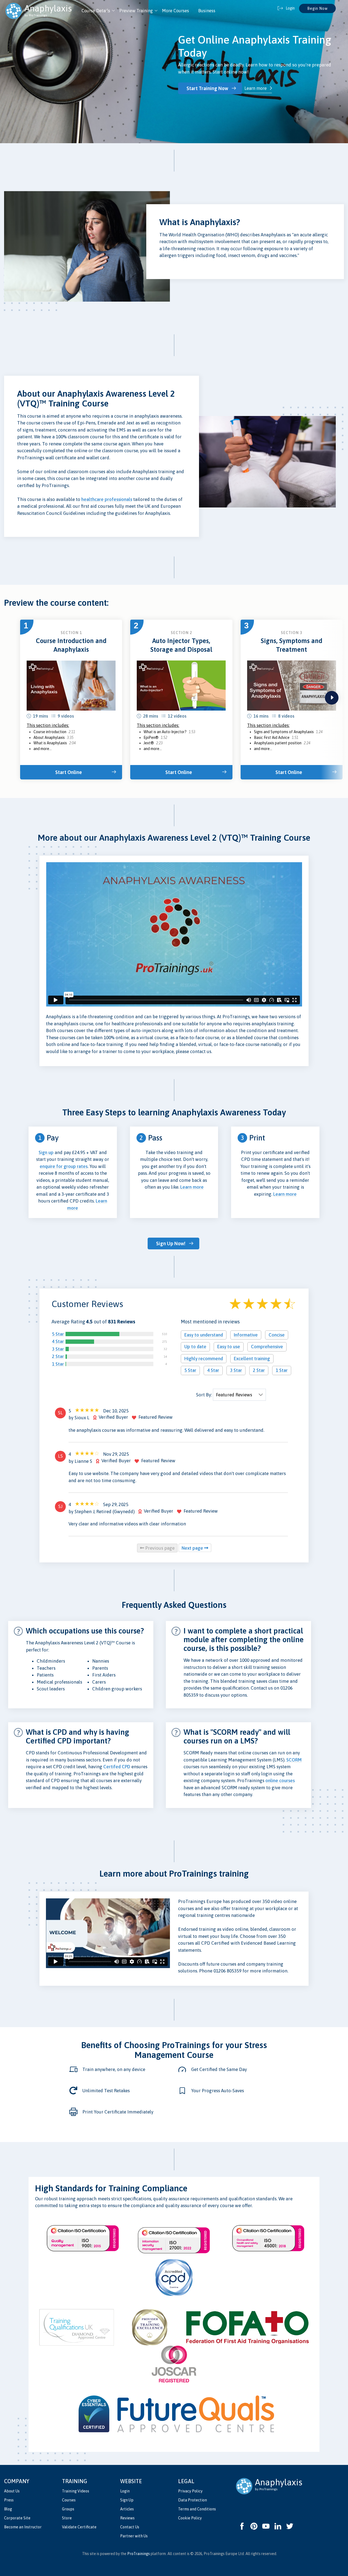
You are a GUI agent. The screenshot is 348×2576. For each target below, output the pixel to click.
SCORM (294, 1760)
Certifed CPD (117, 1767)
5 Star (58, 1334)
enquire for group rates (64, 1166)
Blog (8, 2509)
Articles (127, 2509)
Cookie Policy (190, 2518)
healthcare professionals (107, 499)
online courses (280, 1780)
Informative (246, 1335)
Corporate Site (17, 2518)
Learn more (256, 88)
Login (125, 2491)
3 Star (58, 1349)
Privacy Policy (190, 2491)
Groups (68, 2509)
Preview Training (136, 11)
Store (67, 2518)
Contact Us (130, 2527)
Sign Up (127, 2500)
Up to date (195, 1347)
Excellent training (252, 1359)
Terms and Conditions (197, 2509)
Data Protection (192, 2500)
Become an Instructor (23, 2527)
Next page (193, 1548)
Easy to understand (204, 1335)
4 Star (58, 1341)
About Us (12, 2491)
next (332, 698)
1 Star (58, 1364)
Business (207, 11)
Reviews (127, 2518)
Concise (277, 1335)
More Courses (175, 11)
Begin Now (317, 8)
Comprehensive (267, 1347)
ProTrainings (139, 2554)
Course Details (96, 11)
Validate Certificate (79, 2527)
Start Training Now (207, 88)
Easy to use (229, 1347)
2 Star (58, 1356)
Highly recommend (204, 1359)
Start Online (69, 772)
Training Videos (76, 2491)
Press (9, 2500)
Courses (69, 2500)
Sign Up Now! (171, 1243)
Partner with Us (134, 2536)
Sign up (46, 1152)
